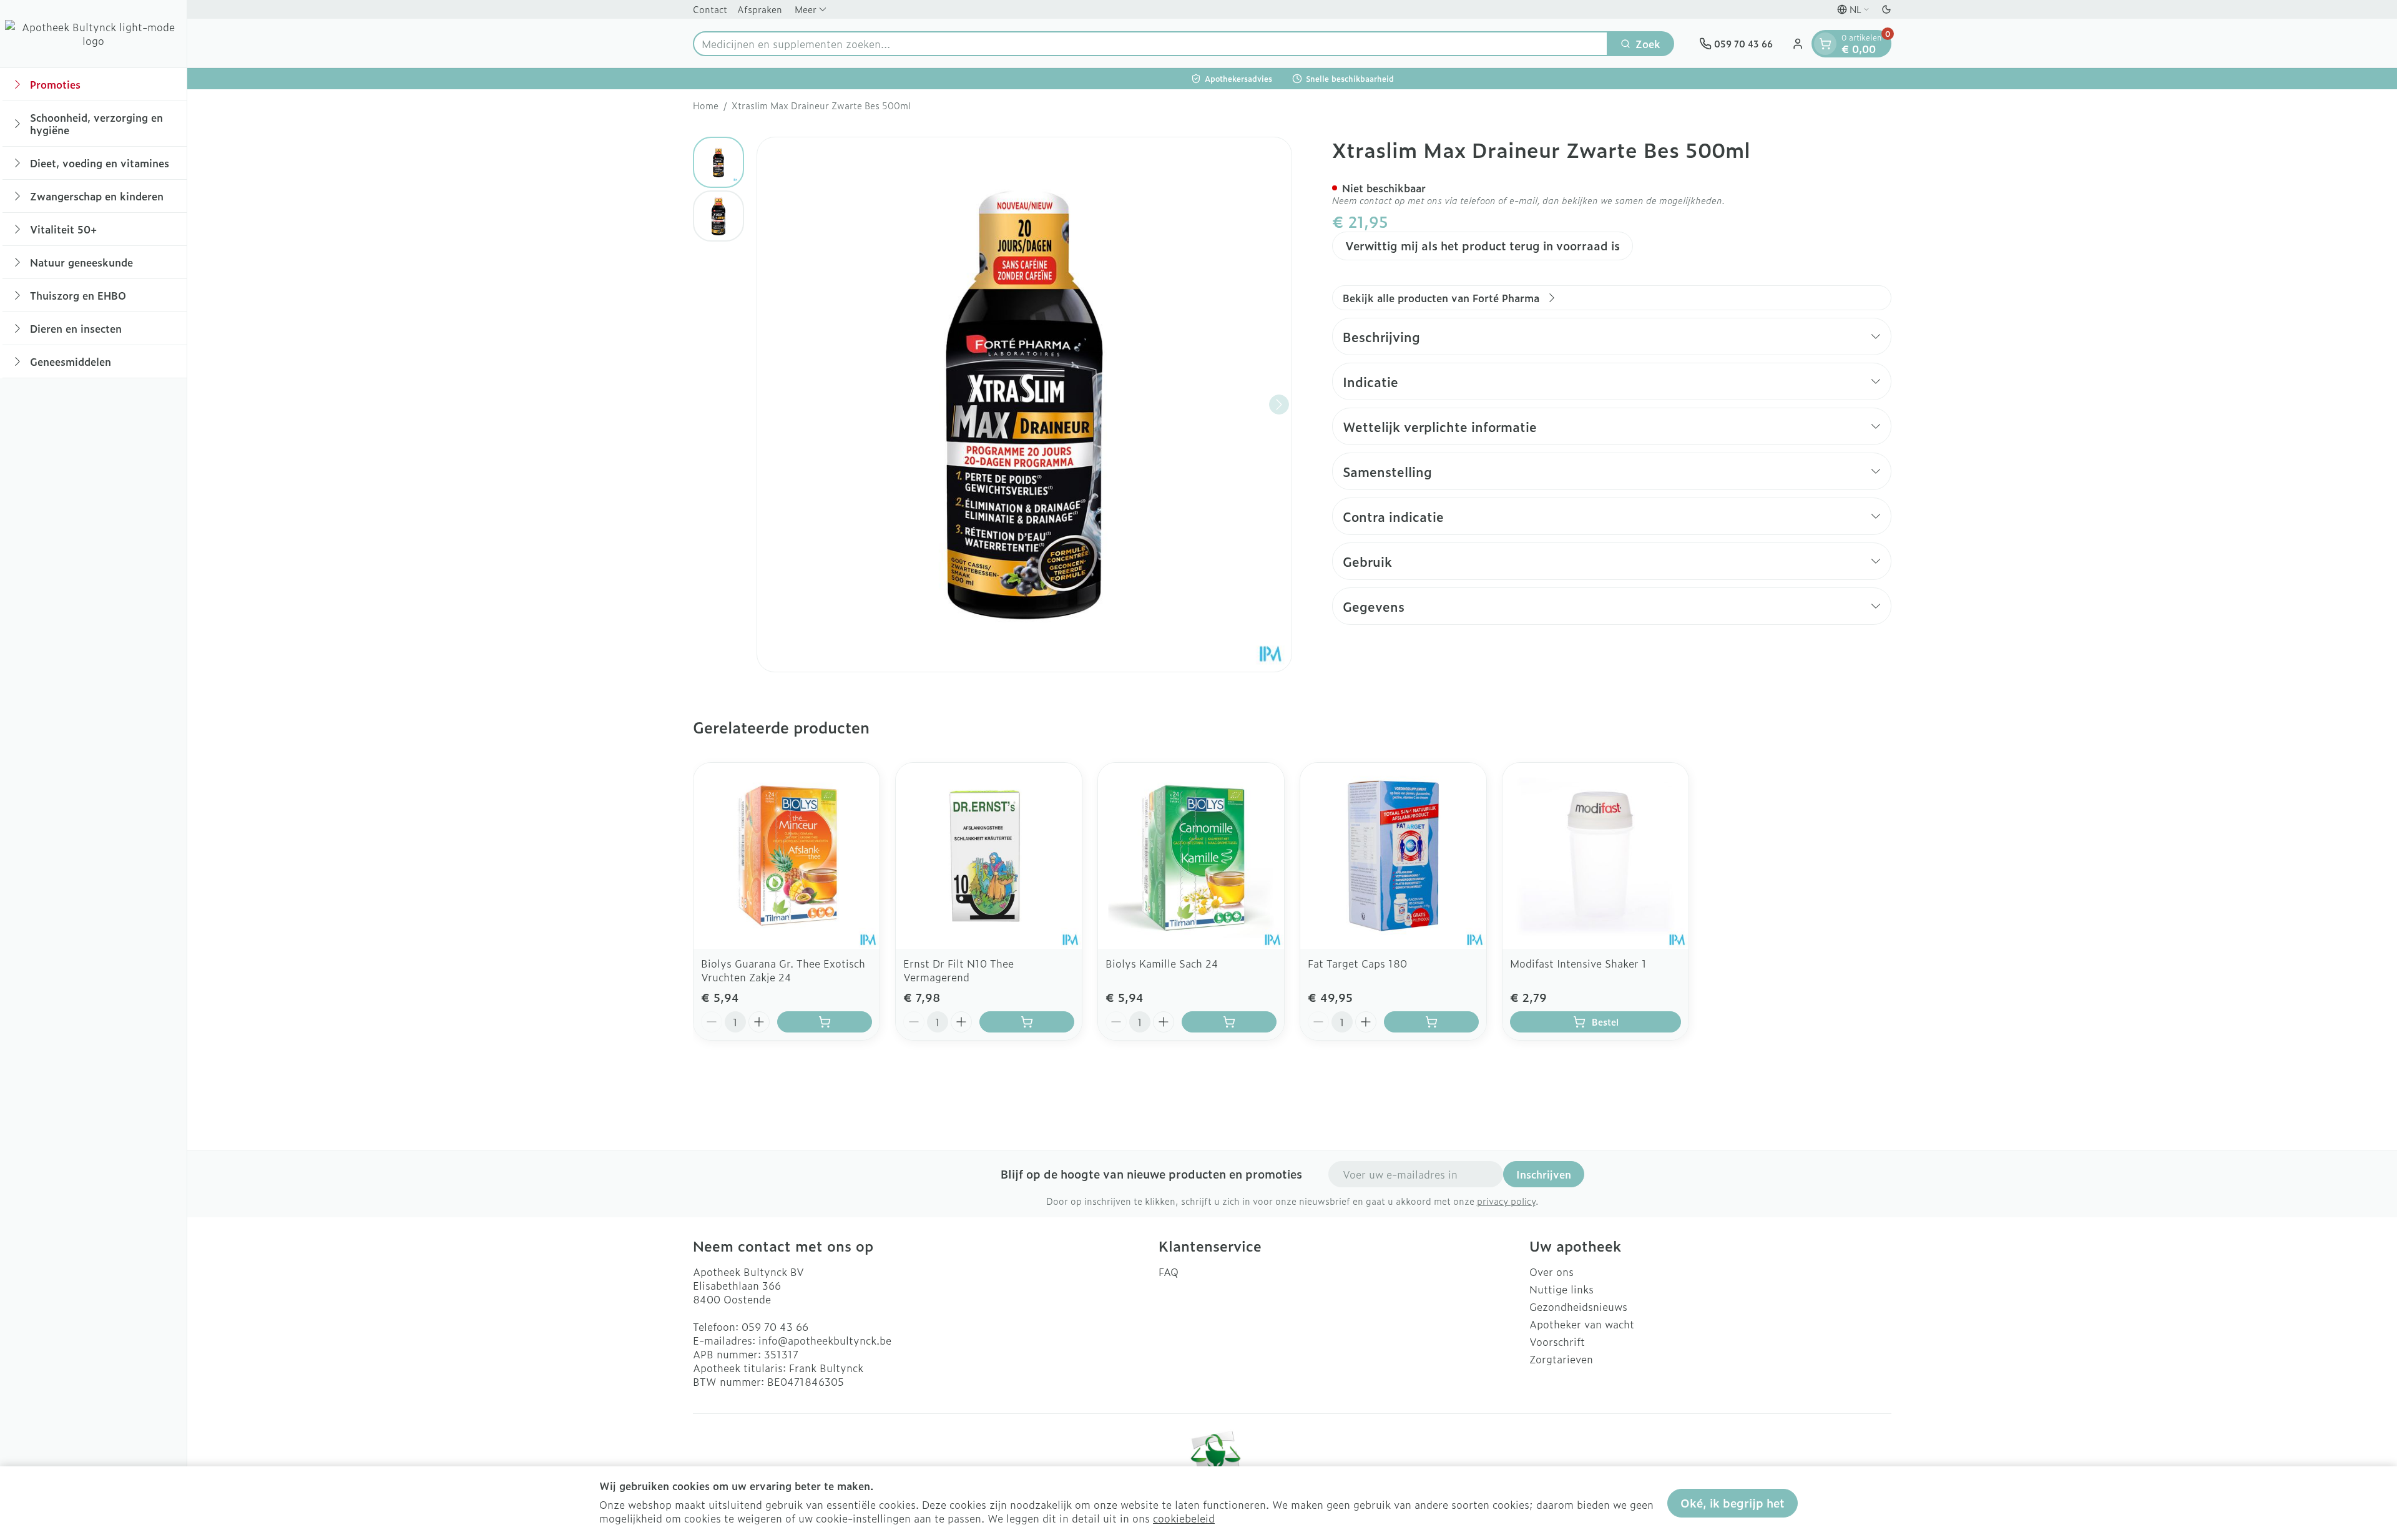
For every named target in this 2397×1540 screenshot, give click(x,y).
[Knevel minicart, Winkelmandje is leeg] (1825, 44)
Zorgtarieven (1561, 1359)
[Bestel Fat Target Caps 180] (1431, 1022)
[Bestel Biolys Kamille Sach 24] (1229, 1022)
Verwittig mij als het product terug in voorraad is (1483, 246)
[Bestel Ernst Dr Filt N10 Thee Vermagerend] (1027, 1022)
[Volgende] (1279, 405)
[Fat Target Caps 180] (1393, 856)
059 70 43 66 (775, 1327)
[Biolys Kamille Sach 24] (1191, 856)
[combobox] (1150, 44)
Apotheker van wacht (1582, 1324)
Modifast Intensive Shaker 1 (1578, 963)
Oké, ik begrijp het (1733, 1503)
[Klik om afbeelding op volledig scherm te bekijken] (1024, 405)
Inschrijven (1544, 1174)
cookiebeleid (1184, 1518)
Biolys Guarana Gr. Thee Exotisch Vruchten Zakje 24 (783, 970)
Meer (806, 9)
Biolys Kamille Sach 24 (1162, 963)
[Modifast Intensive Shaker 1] (1596, 856)
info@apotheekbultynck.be (825, 1340)
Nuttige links (1561, 1289)
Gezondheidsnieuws (1578, 1307)
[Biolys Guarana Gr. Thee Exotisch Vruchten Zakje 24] (787, 856)
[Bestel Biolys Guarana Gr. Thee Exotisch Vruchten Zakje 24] (825, 1022)
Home (706, 105)
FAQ (1169, 1272)
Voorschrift (1557, 1341)
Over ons (1551, 1272)
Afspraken (760, 9)
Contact (710, 9)
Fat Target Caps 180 (1357, 963)
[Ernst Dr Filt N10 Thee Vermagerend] (989, 856)
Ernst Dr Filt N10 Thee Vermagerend (958, 970)
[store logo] (93, 34)
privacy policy (1506, 1201)
